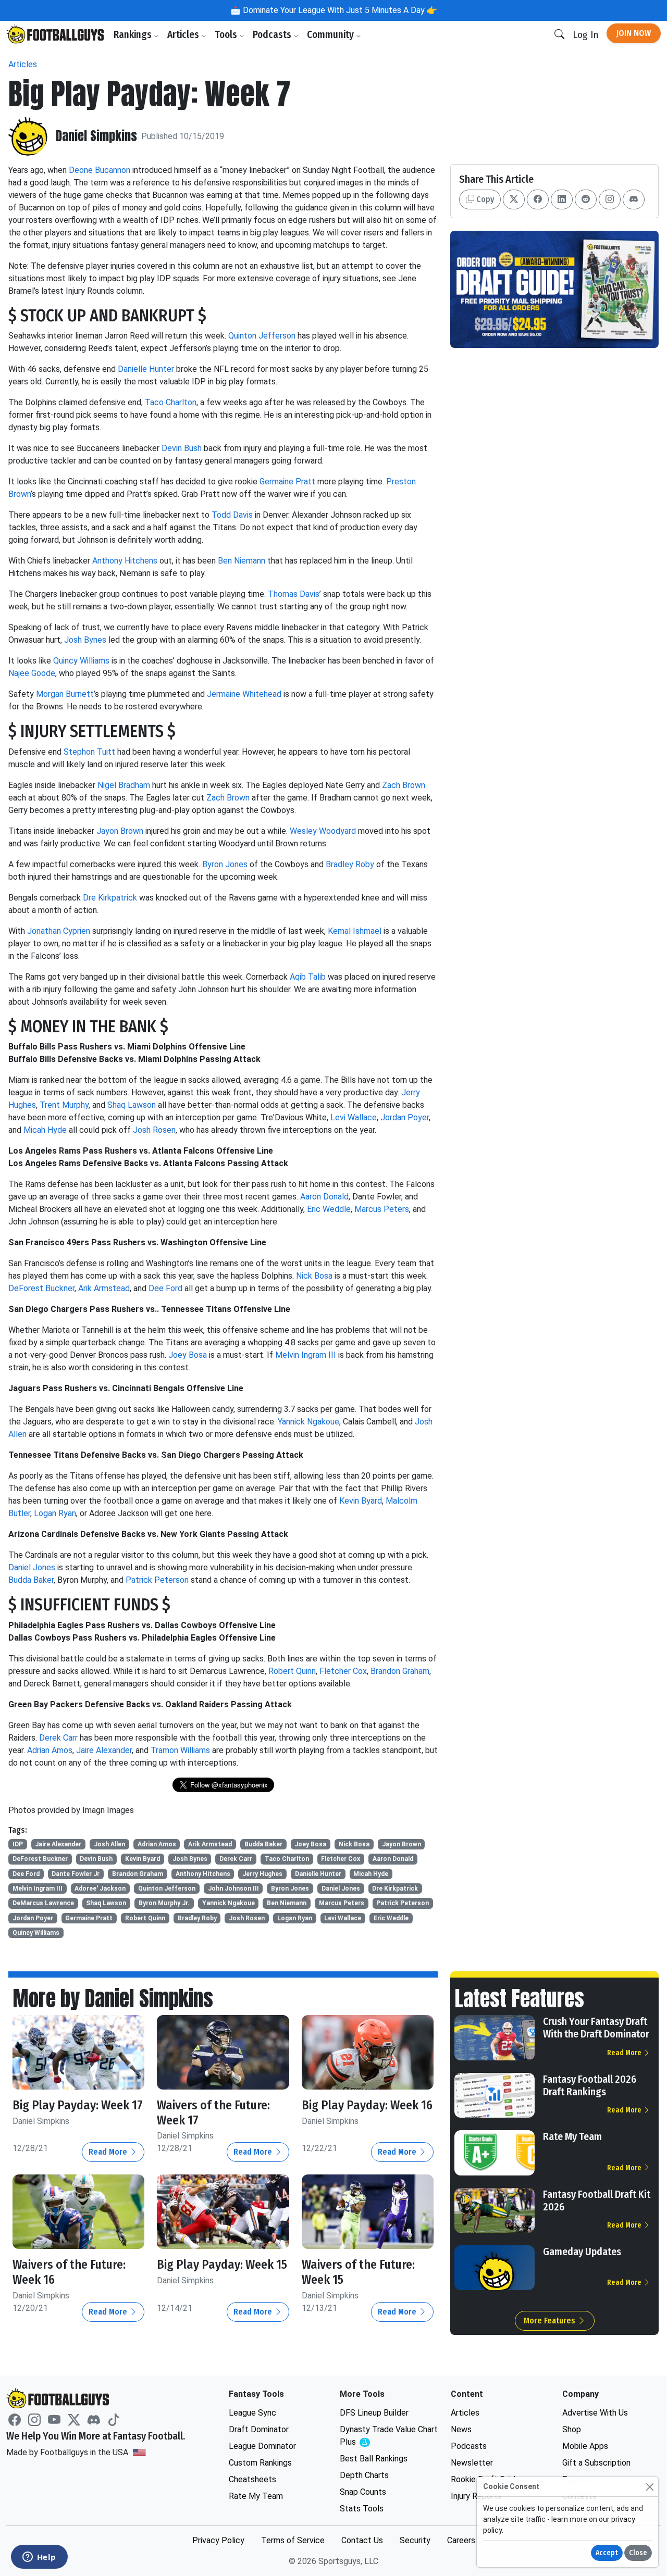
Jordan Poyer (405, 1117)
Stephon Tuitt (89, 752)
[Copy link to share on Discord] (634, 199)
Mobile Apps (585, 2446)
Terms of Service (293, 2540)
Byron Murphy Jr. (164, 1903)
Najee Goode (32, 673)
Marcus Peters (382, 1209)
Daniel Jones (32, 1567)
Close (638, 2553)
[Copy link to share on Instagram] (610, 199)
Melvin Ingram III (306, 1355)
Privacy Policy (218, 2540)
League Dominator (262, 2446)
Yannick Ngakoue (308, 1422)
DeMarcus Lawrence (43, 1903)
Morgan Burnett (65, 694)
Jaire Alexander (104, 1750)
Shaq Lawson (132, 1105)
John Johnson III (233, 1889)
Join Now (634, 33)
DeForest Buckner (41, 1288)
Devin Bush (182, 448)
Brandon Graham (400, 1671)
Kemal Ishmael (355, 931)
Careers (461, 2540)
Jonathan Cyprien (59, 931)
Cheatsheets (252, 2479)
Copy (484, 199)
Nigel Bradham (124, 785)
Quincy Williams (81, 661)
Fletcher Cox (343, 1671)
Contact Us (362, 2540)
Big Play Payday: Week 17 (78, 2105)
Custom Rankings (260, 2463)
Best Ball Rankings (374, 2459)
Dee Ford (165, 1288)
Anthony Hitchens (125, 561)
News (461, 2429)
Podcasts (273, 35)
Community (331, 35)
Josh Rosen (154, 1130)
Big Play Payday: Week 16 (367, 2105)
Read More (109, 2152)
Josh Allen (109, 1844)
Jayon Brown (120, 831)
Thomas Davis (294, 594)
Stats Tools (362, 2509)
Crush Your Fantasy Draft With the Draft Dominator (596, 2028)
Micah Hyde (45, 1130)
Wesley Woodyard (323, 831)
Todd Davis (232, 515)
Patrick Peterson (157, 1580)
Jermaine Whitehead (244, 694)
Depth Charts (364, 2475)
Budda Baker (31, 1580)
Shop (572, 2429)
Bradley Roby (350, 864)
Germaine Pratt (287, 482)
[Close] (650, 2487)
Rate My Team (572, 2136)
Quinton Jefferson (262, 336)
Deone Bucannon (100, 170)
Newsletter (472, 2463)
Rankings (134, 35)
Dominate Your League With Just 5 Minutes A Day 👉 (339, 10)
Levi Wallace (354, 1117)
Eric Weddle (329, 1209)
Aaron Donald (324, 1197)
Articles (184, 35)
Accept (607, 2553)
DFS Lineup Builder (374, 2413)
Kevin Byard (361, 1501)
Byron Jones (225, 864)
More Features (551, 2321)
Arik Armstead (104, 1288)
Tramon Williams (180, 1750)
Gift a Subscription (596, 2463)
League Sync (252, 2413)
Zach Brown (404, 785)
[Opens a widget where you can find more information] (39, 2558)
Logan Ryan (55, 1513)
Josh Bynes (85, 640)
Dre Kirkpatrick (110, 898)
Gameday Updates (582, 2252)
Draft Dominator (259, 2429)
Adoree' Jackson (100, 1889)
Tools (227, 35)
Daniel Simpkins (96, 136)
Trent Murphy (64, 1105)
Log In (585, 35)
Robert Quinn (292, 1671)
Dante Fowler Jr (76, 1874)
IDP (18, 1844)
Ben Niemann (242, 561)
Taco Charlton (171, 402)
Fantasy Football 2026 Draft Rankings (590, 2085)
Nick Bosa (314, 1276)
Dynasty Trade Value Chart (389, 2436)
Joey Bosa (188, 1355)
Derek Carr (58, 1738)
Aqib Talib (308, 977)
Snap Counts (363, 2492)
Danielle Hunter (146, 369)
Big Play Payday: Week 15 (222, 2265)
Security (415, 2540)
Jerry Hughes (262, 1874)
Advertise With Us (595, 2413)
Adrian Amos (50, 1750)
